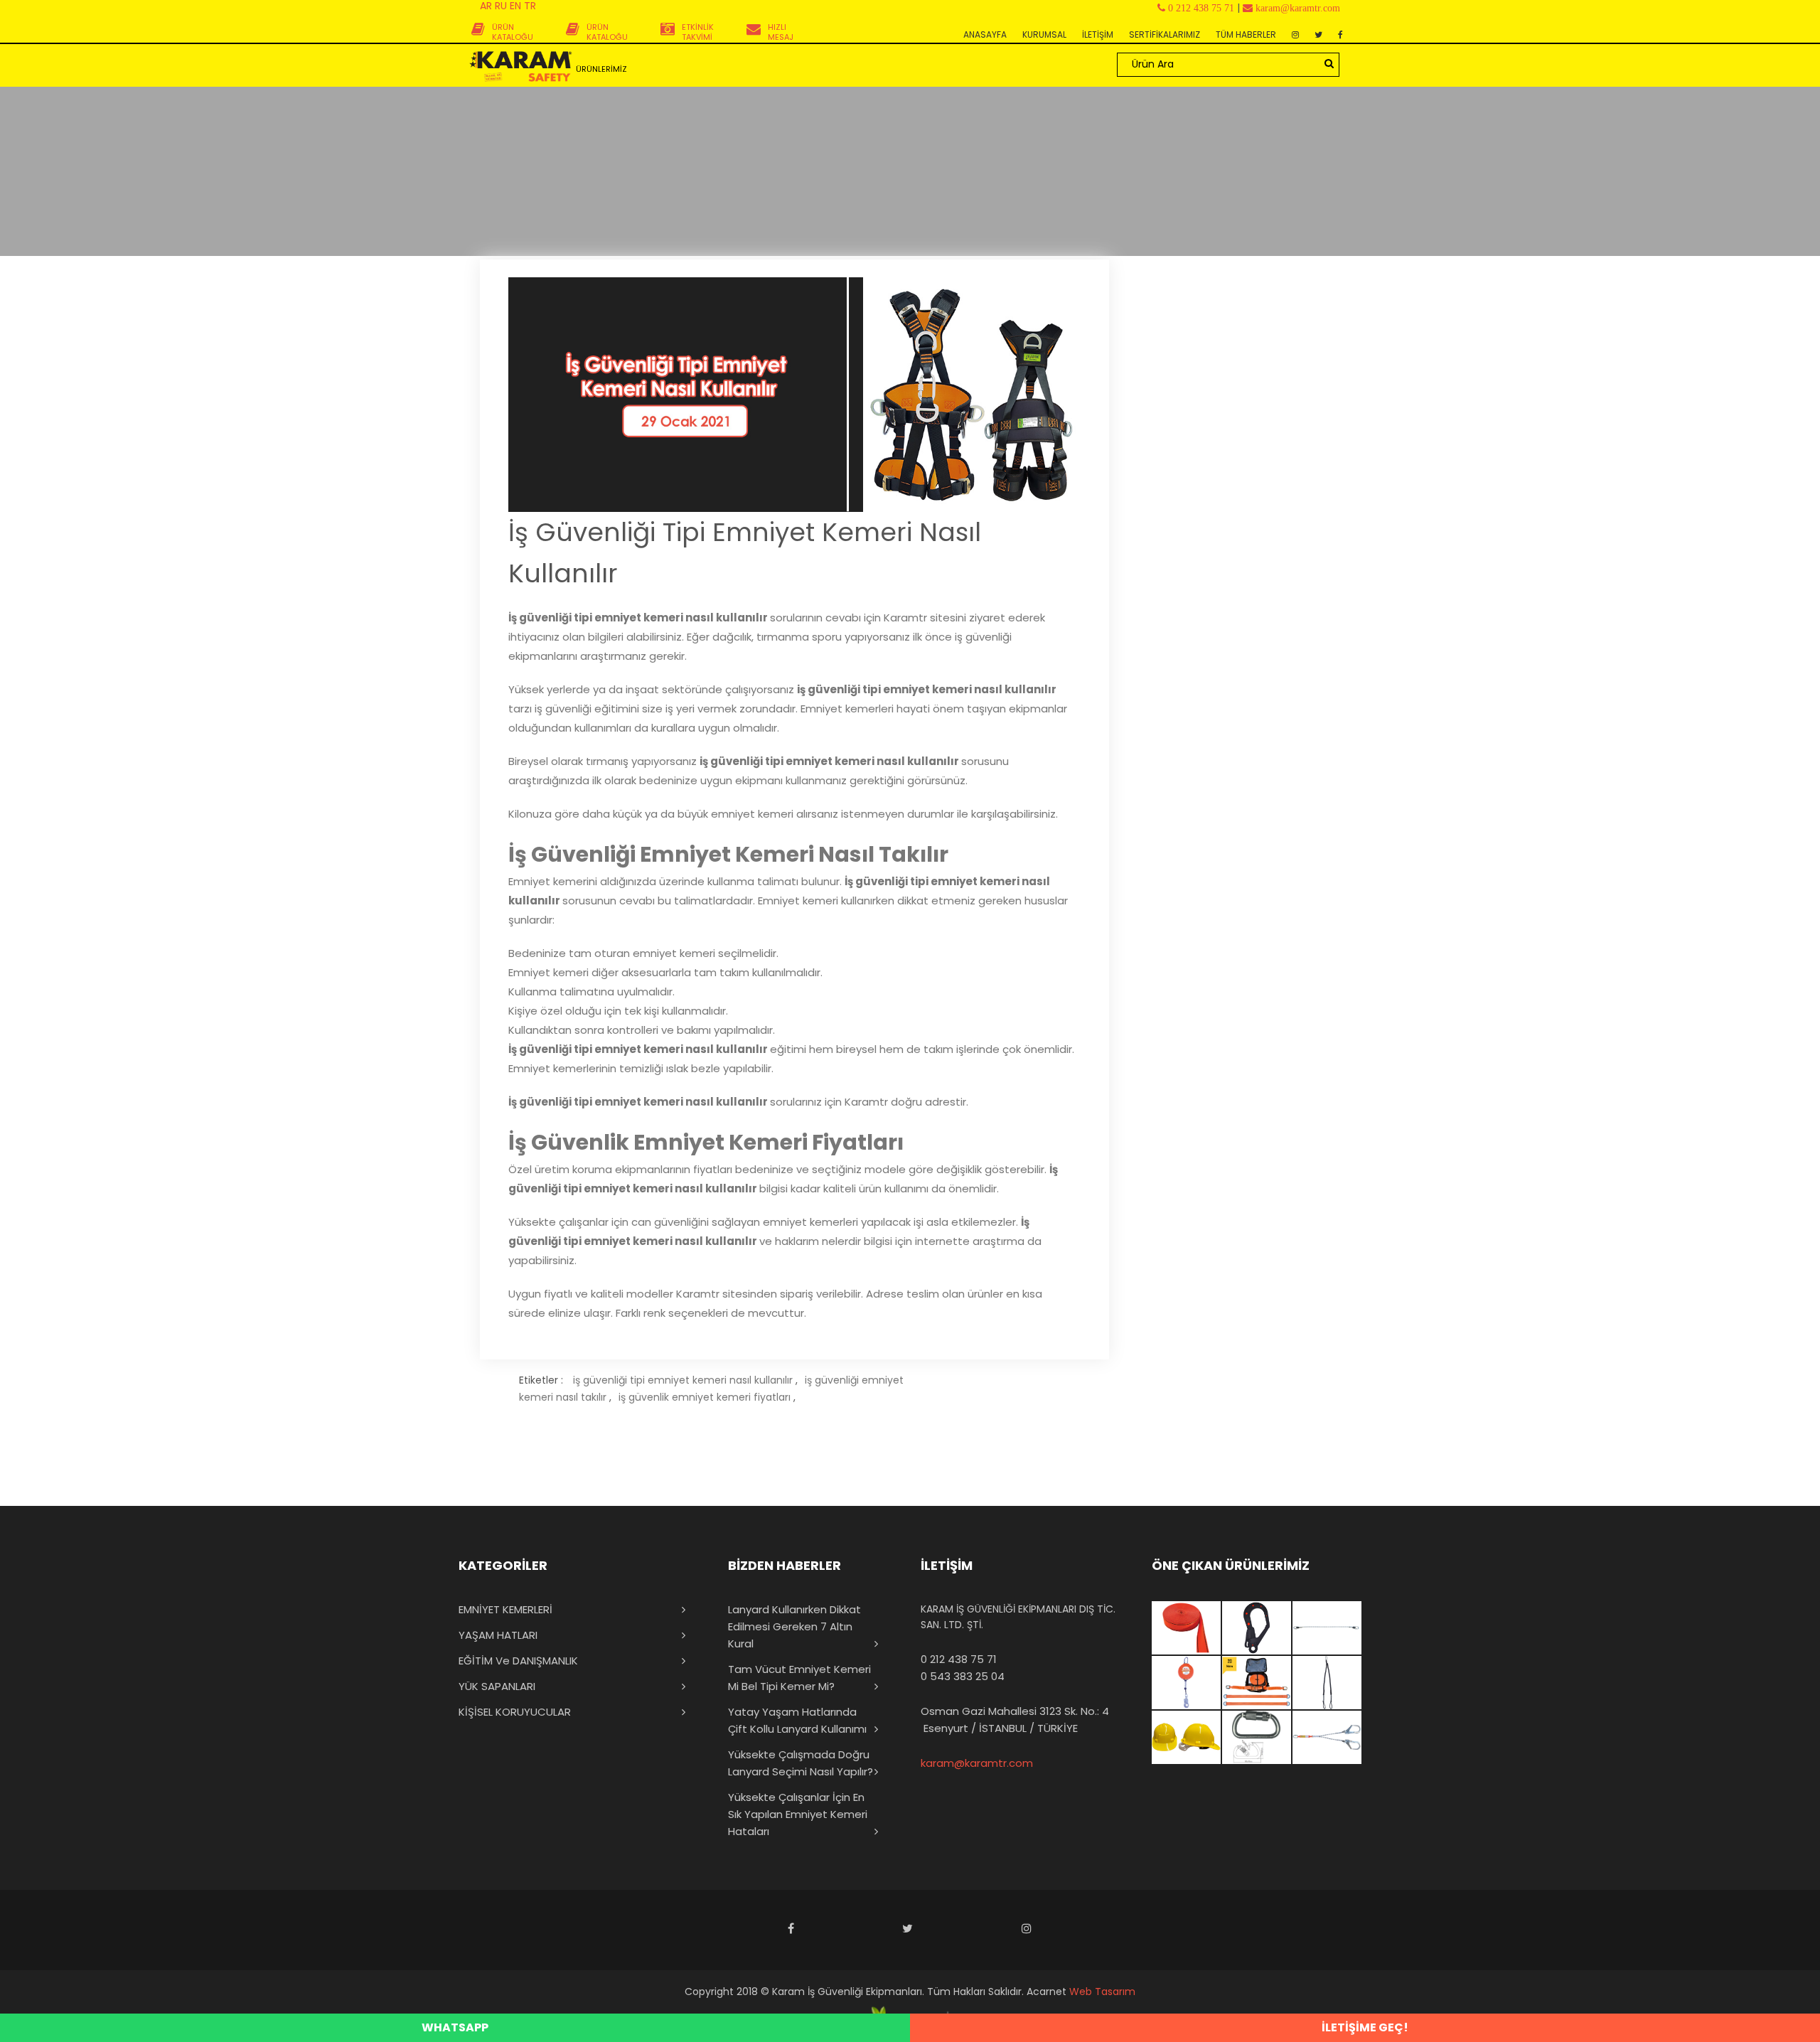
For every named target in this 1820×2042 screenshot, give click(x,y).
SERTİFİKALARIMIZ (1165, 34)
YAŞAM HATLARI (498, 1635)
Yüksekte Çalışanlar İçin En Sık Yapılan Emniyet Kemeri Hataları (798, 1814)
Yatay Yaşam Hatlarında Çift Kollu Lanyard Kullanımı (797, 1720)
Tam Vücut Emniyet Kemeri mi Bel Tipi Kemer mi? (799, 1678)
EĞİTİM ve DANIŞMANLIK (518, 1661)
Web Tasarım (1102, 1992)
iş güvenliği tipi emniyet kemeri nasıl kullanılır (683, 1380)
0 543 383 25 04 (963, 1676)
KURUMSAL (1044, 34)
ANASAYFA (985, 34)
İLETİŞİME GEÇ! (1365, 2027)
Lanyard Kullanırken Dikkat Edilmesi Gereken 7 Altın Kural (794, 1626)
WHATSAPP (455, 2027)
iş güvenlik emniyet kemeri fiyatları (705, 1397)
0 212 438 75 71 (959, 1659)
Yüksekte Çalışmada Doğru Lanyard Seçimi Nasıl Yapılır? (801, 1763)
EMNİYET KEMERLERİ (505, 1609)
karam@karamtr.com (977, 1763)
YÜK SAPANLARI (497, 1686)
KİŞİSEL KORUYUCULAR (515, 1712)
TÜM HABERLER (1246, 34)
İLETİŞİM (1098, 34)
